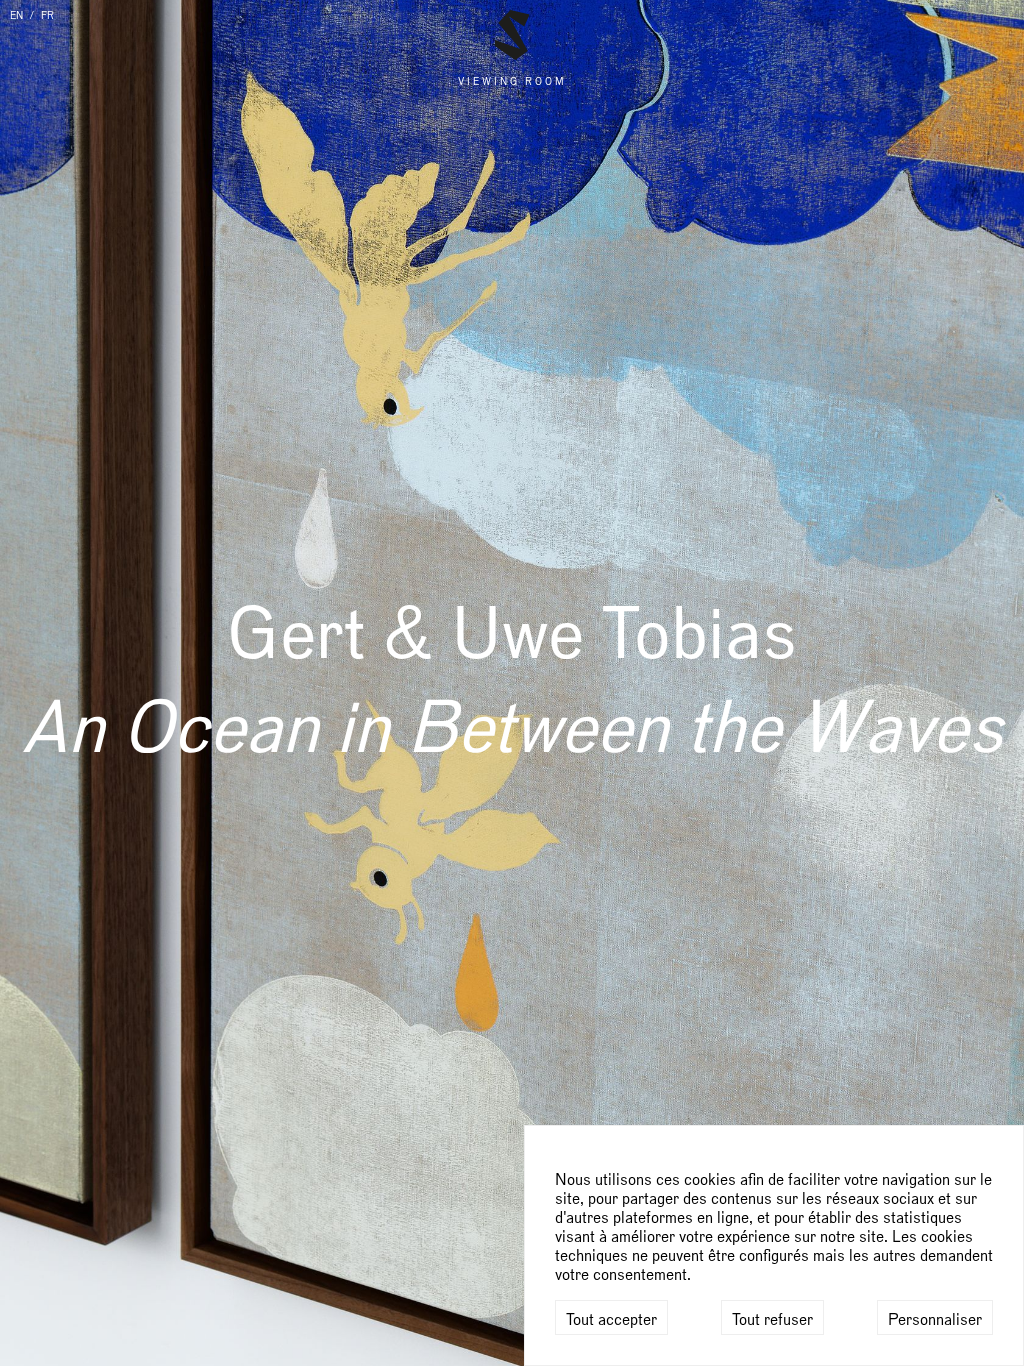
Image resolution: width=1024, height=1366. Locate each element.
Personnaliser (935, 1320)
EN (16, 16)
